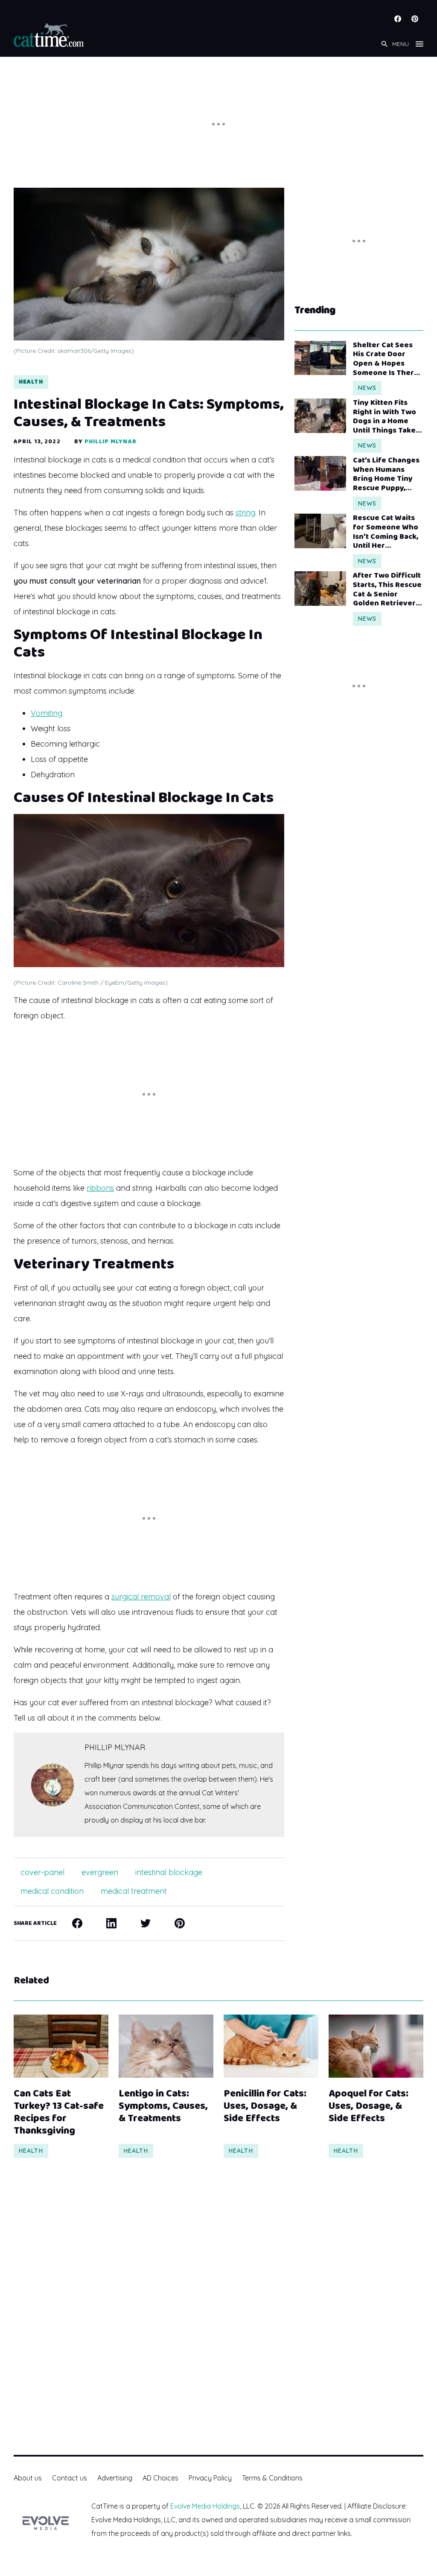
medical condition (52, 1891)
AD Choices (160, 2478)
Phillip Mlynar (111, 442)
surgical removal (141, 1597)
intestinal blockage (169, 1872)
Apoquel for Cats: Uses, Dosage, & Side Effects (369, 2106)
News (367, 388)
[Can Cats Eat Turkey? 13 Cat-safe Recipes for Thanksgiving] (61, 2046)
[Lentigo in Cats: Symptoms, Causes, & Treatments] (166, 2046)
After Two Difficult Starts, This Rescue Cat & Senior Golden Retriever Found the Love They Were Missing (387, 590)
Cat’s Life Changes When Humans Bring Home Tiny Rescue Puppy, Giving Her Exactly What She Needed (386, 474)
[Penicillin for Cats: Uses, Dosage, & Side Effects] (271, 2046)
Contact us (70, 2478)
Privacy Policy (210, 2478)
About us (28, 2478)
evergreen (100, 1872)
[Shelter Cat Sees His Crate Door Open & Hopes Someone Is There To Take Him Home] (320, 358)
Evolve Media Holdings (205, 2506)
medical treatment (134, 1891)
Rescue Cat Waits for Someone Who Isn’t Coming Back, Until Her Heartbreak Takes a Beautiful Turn (386, 532)
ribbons (100, 1188)
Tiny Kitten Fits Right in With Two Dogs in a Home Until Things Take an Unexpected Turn (385, 417)
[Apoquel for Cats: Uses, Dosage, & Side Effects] (376, 2046)
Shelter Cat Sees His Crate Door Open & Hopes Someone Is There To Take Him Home (386, 359)
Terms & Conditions (272, 2478)
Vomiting (47, 713)
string (245, 513)
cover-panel (42, 1872)
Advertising (115, 2478)
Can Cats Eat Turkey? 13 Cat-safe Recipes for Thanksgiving (59, 2112)
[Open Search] (385, 44)
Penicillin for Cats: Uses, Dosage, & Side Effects (265, 2106)
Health (31, 382)
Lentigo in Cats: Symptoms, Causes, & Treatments (163, 2106)
